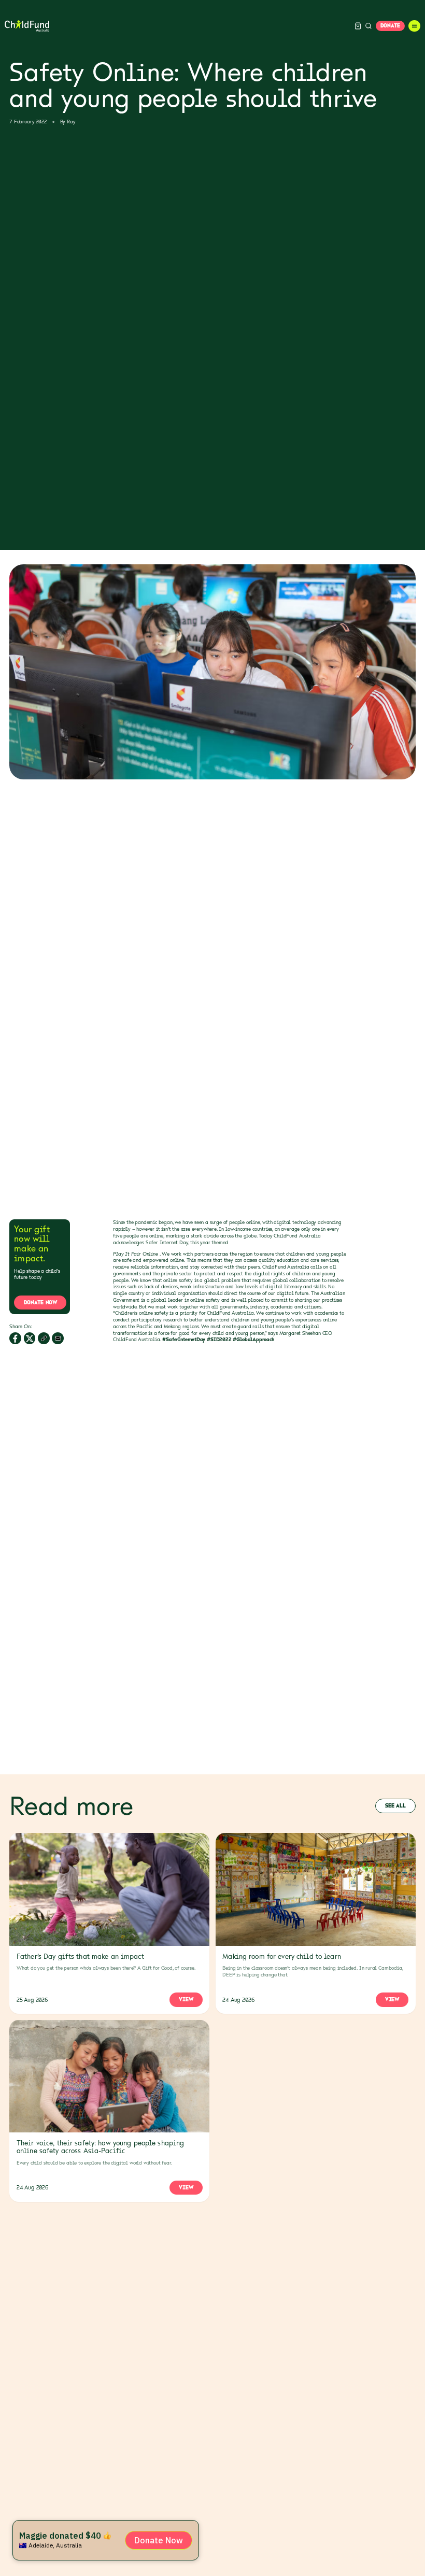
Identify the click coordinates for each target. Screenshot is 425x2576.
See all (395, 1805)
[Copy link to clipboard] (44, 1338)
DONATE (390, 25)
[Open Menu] (414, 26)
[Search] (369, 26)
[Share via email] (58, 1338)
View (186, 1999)
